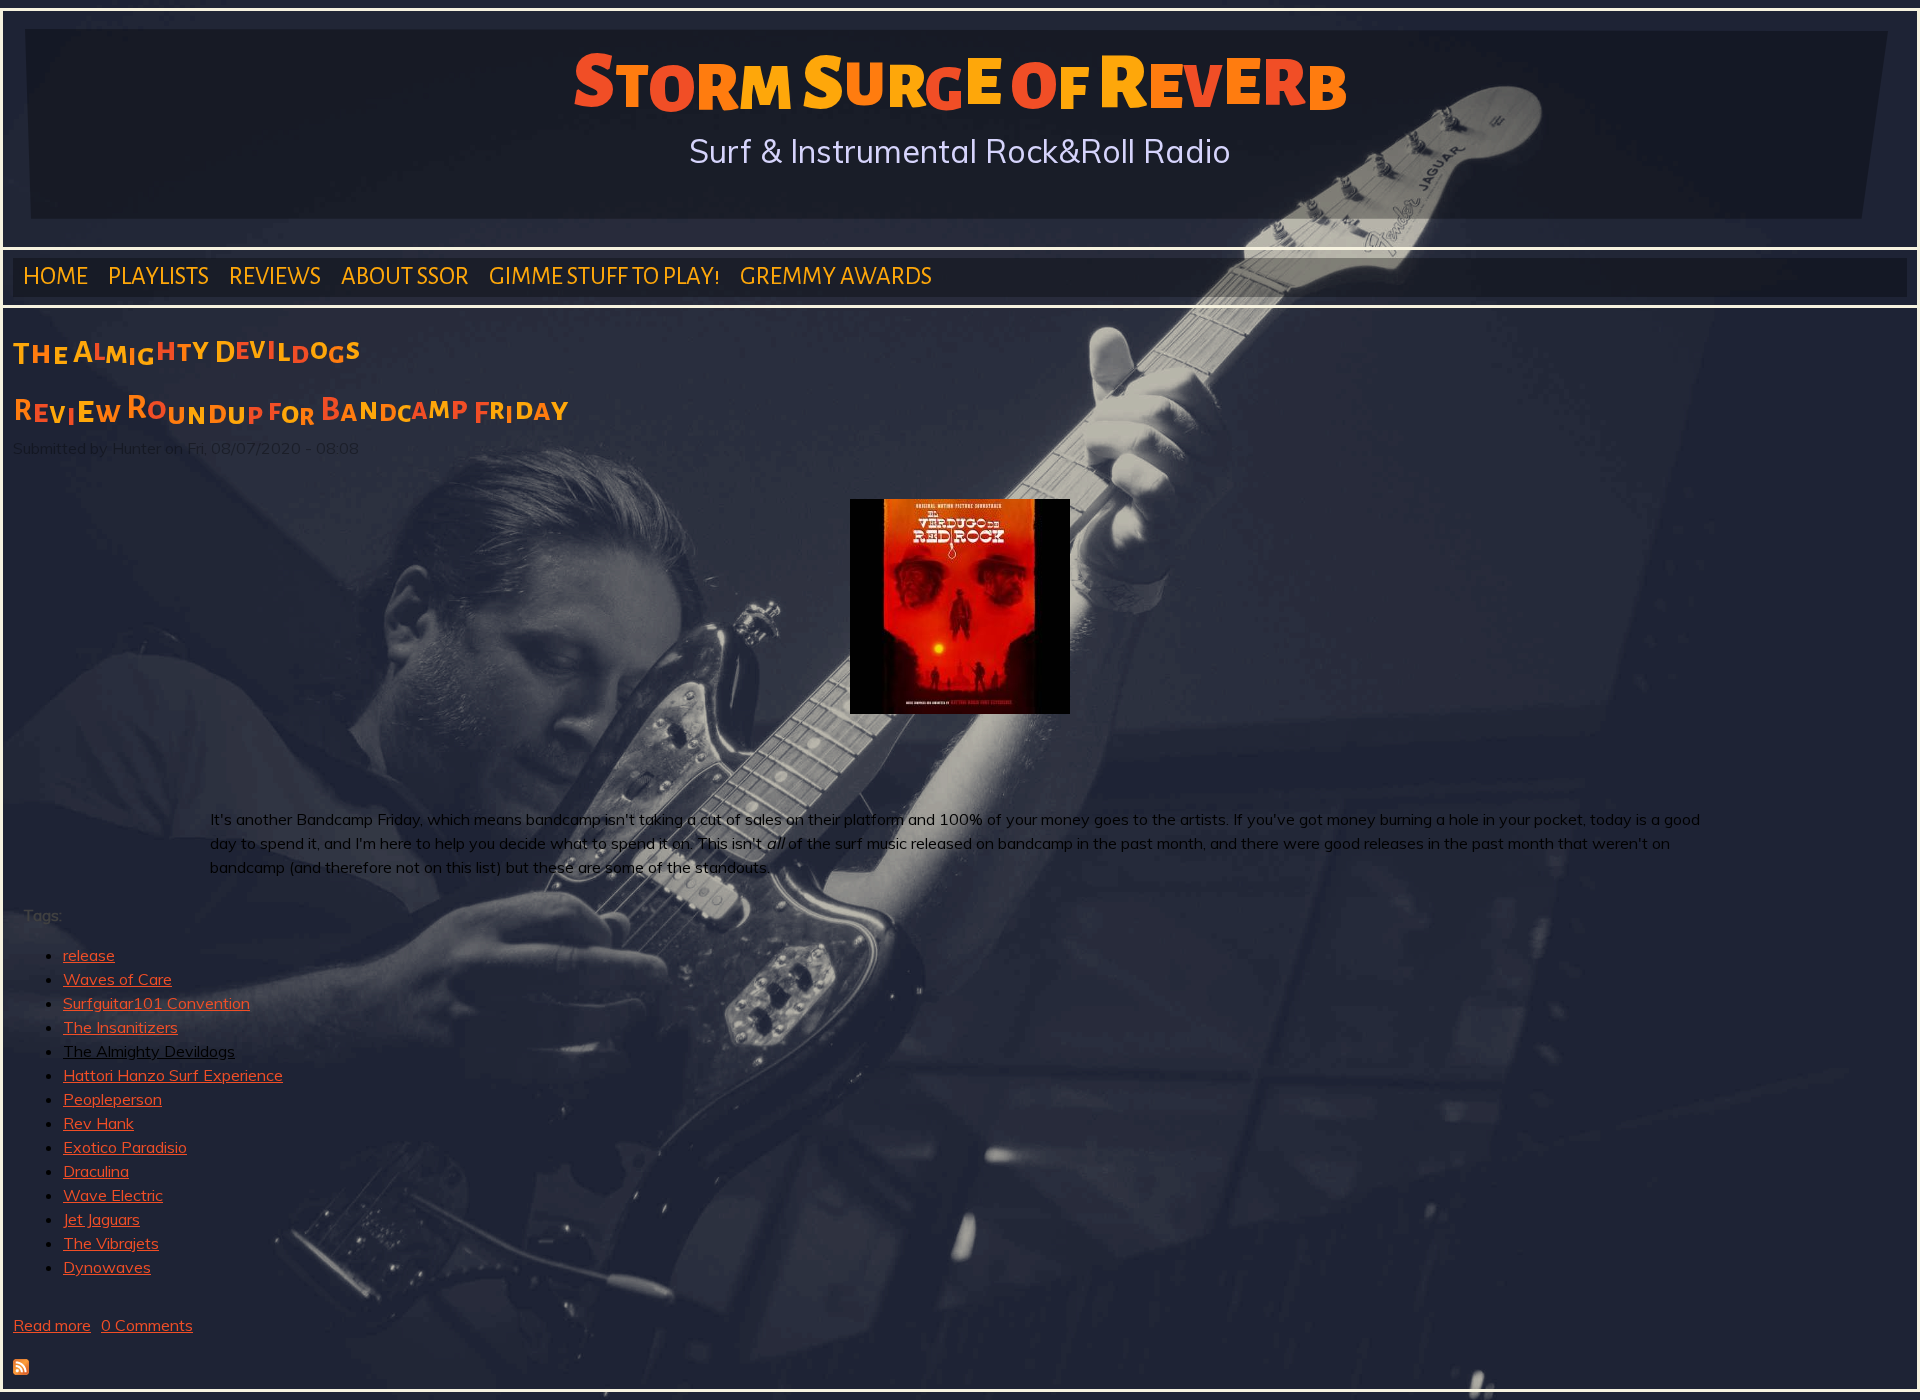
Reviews (275, 276)
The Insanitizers (120, 1027)
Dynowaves (107, 1267)
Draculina (96, 1171)
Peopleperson (112, 1099)
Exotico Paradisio (125, 1147)
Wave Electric (113, 1195)
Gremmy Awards (836, 276)
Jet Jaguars (101, 1219)
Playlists (158, 276)
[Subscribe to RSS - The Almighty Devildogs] (21, 1369)
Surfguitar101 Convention (156, 1003)
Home (55, 276)
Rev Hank (98, 1123)
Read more (52, 1325)
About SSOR (405, 276)
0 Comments (147, 1325)
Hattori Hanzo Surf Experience (173, 1075)
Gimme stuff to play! (604, 276)
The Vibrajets (111, 1243)
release (89, 955)
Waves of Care (117, 979)
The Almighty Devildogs (149, 1051)
